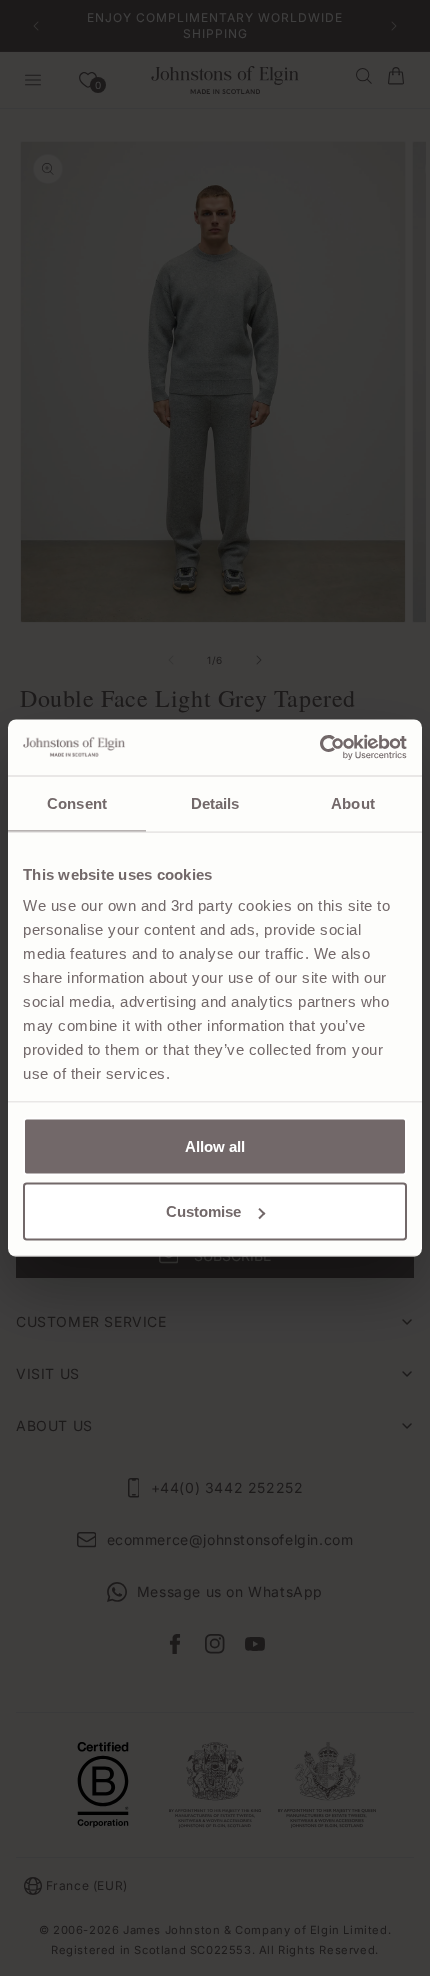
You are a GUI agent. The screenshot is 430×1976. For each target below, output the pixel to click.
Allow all (215, 1145)
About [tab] (353, 802)
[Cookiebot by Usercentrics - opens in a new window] (319, 748)
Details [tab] (215, 802)
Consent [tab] (77, 802)
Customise (203, 1211)
